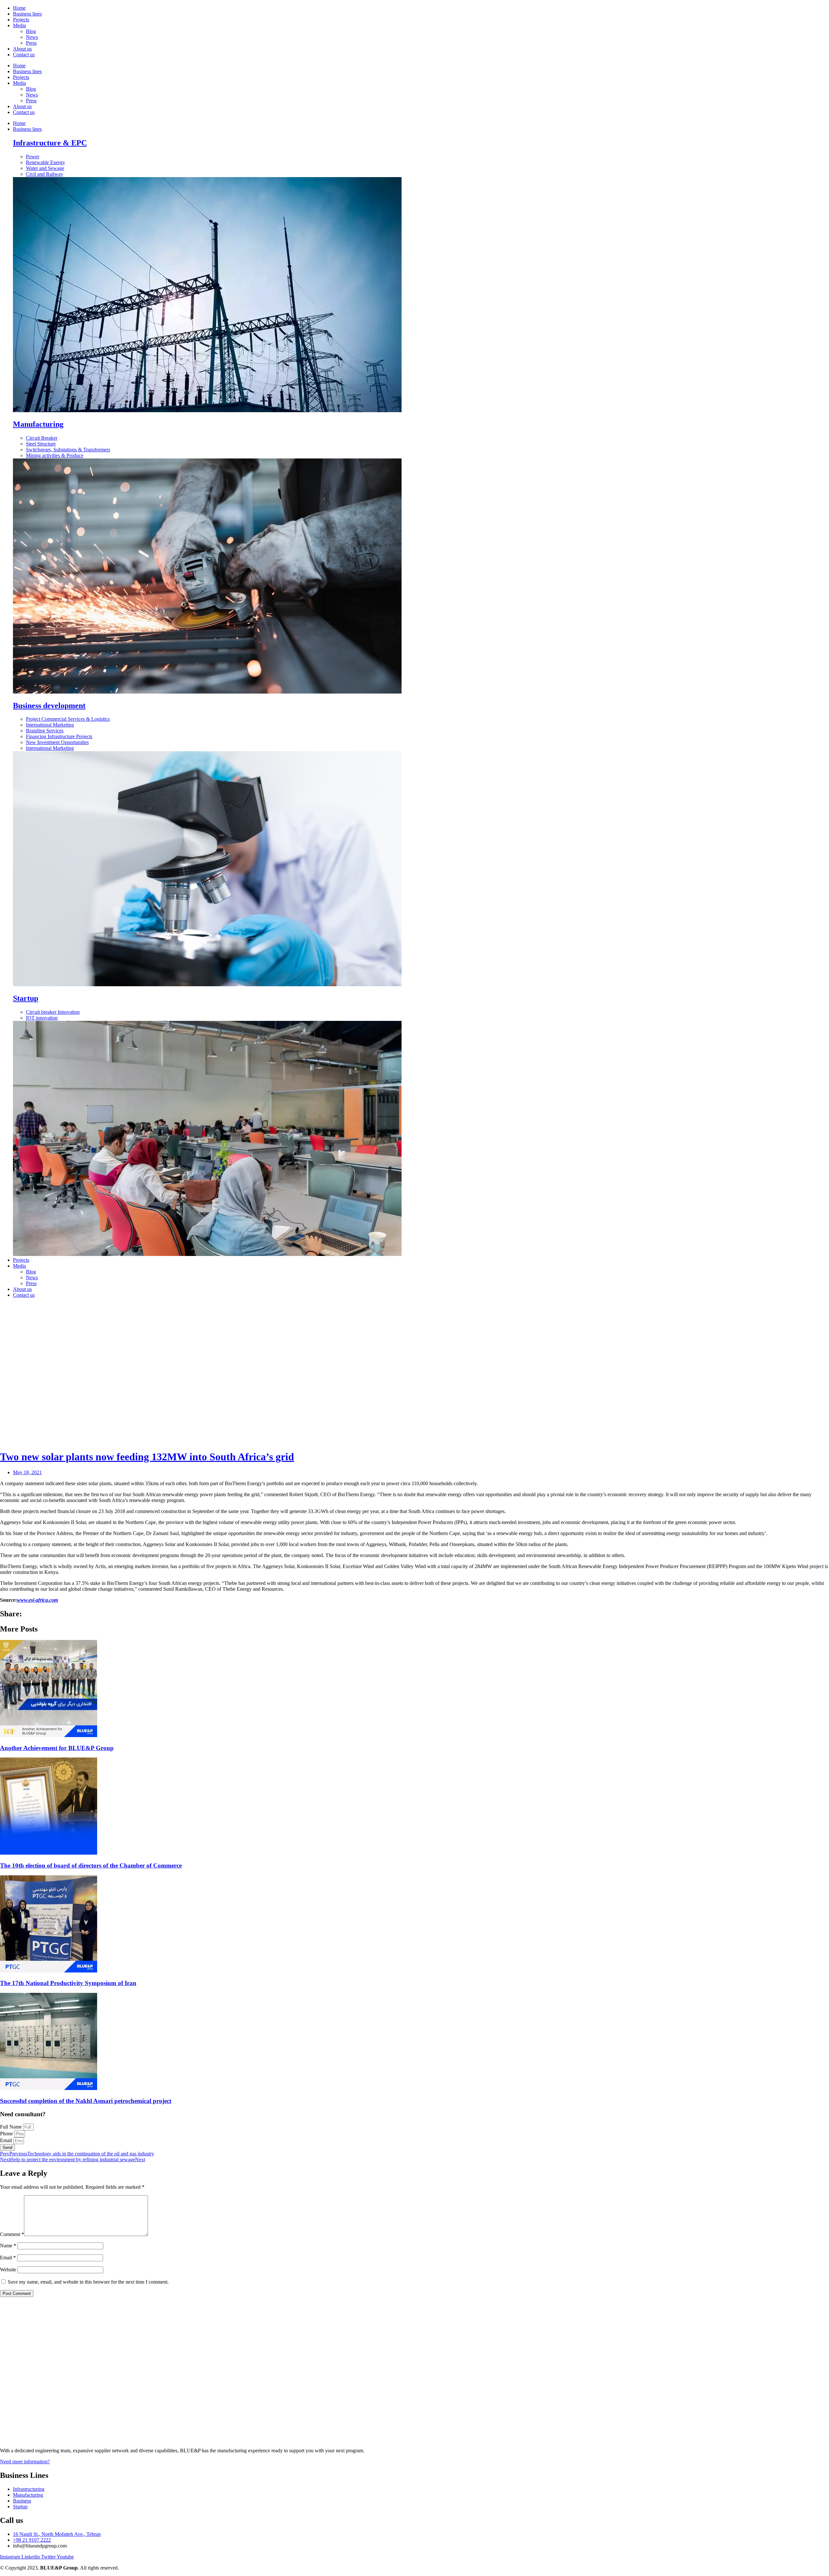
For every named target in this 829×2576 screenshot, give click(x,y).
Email (7, 2140)
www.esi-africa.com (37, 1600)
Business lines (27, 14)
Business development (49, 706)
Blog (31, 31)
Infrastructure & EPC (50, 143)
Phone (7, 2134)
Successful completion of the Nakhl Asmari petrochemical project (86, 2101)
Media (19, 25)
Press (31, 43)
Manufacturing (38, 424)
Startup (26, 998)
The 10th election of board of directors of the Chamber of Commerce (91, 1865)
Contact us (24, 55)
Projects (21, 20)
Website (8, 2270)
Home (19, 8)
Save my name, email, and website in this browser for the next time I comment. (88, 2282)
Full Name (11, 2127)
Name (8, 2246)
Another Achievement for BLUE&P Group (57, 1748)
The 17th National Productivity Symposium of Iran (68, 1983)
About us (22, 49)
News (32, 37)
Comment (12, 2234)
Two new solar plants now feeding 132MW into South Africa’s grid (147, 1457)
